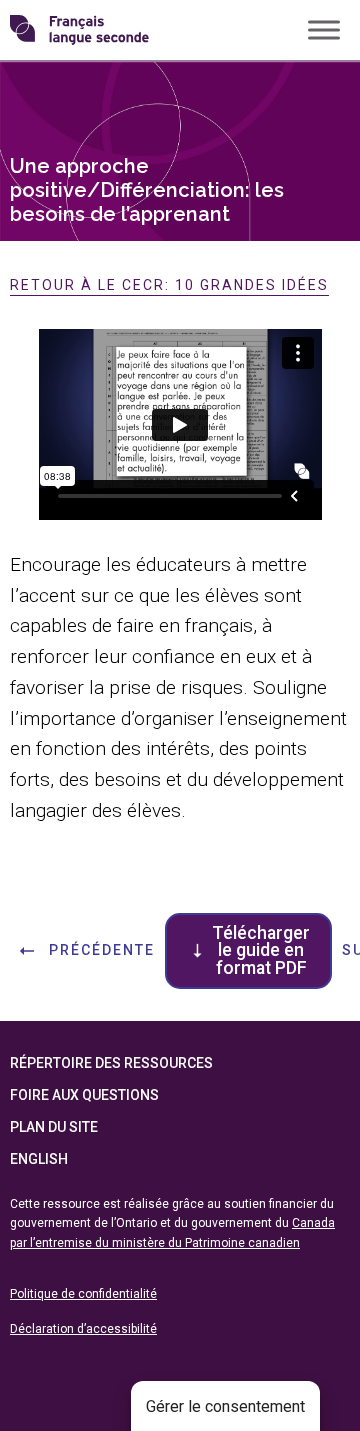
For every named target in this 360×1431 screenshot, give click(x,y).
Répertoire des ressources (111, 1063)
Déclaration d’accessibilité (83, 1329)
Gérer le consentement (225, 1406)
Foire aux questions (84, 1095)
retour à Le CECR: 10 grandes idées (169, 285)
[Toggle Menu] (324, 29)
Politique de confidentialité (83, 1294)
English (39, 1159)
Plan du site (54, 1127)
